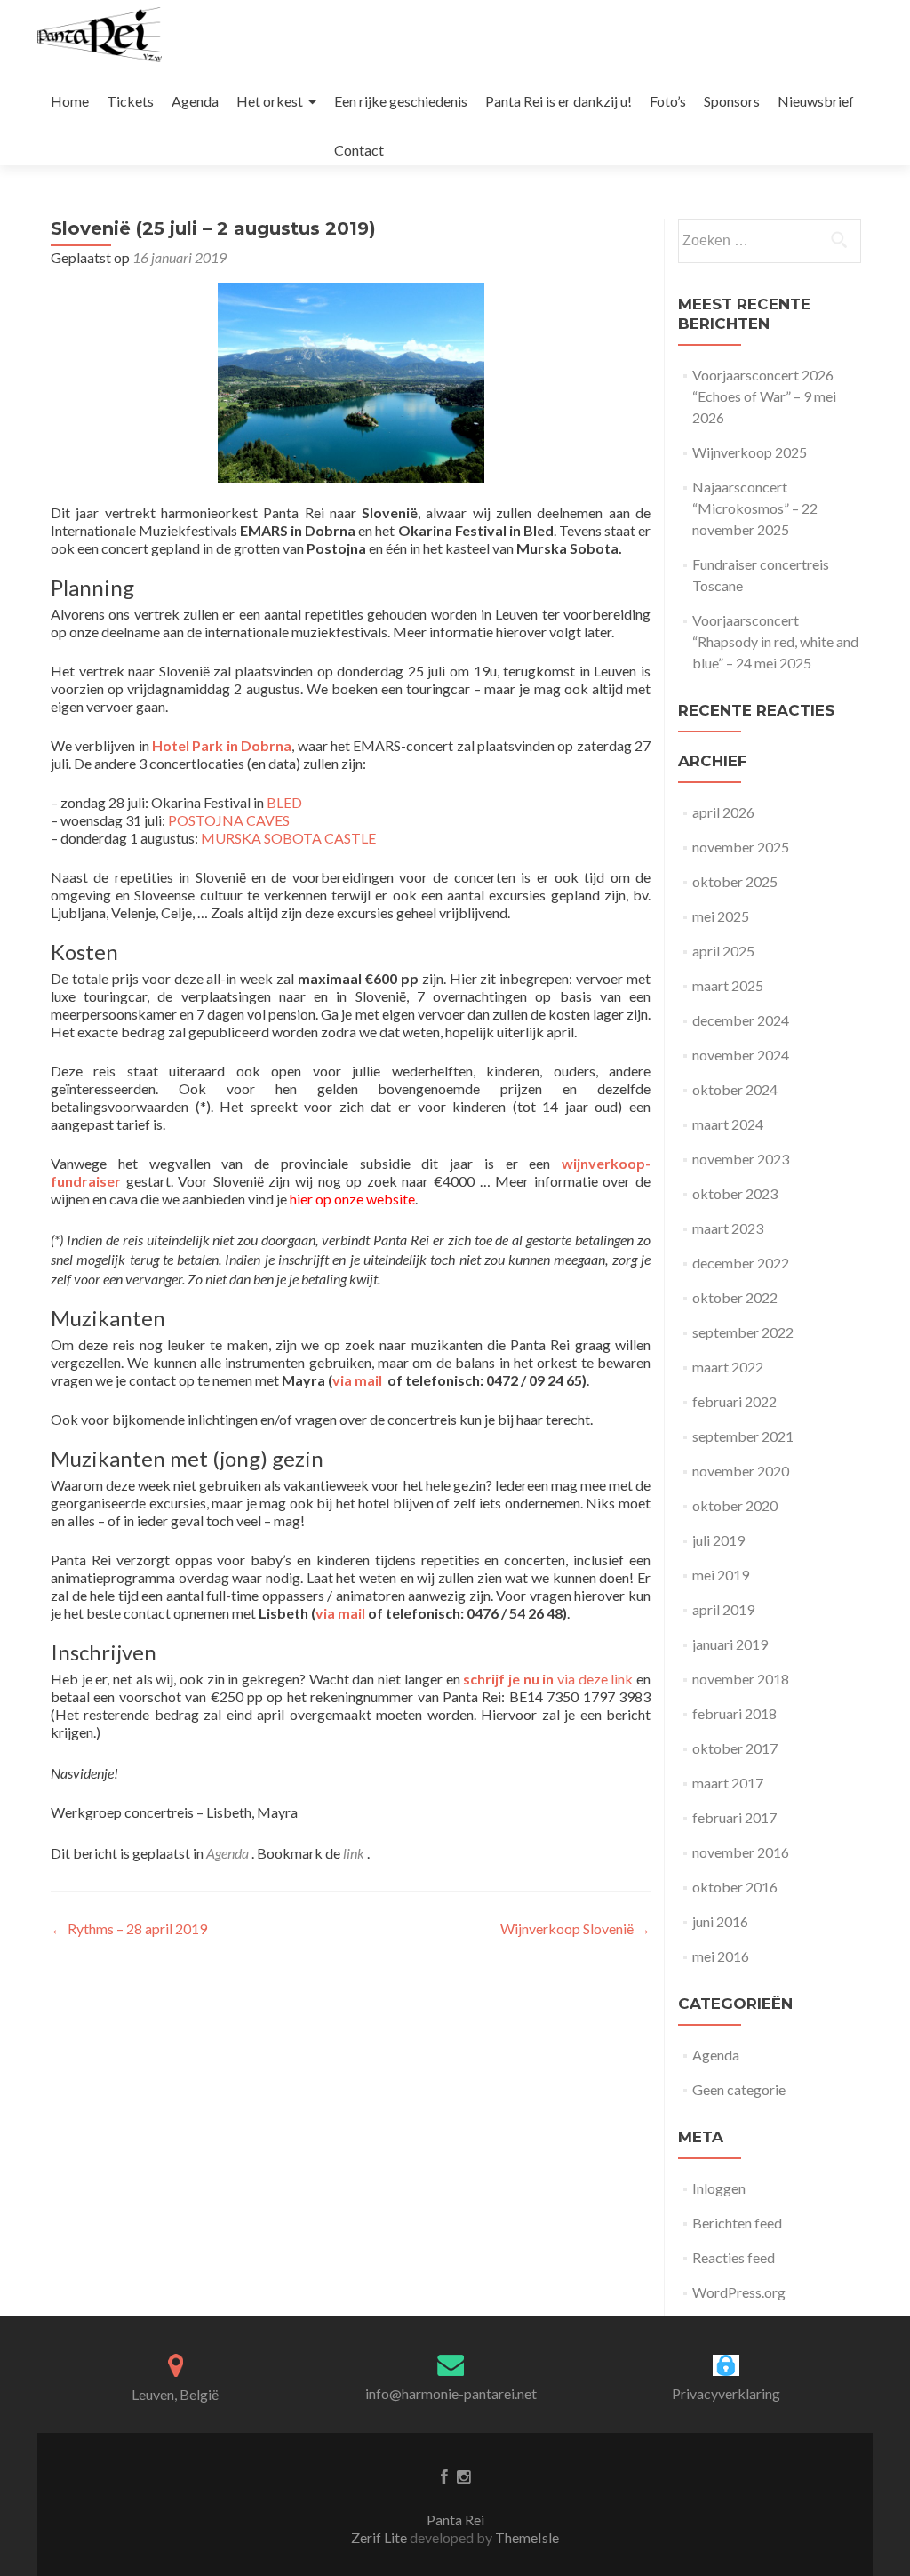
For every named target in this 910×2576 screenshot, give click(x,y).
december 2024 (741, 1020)
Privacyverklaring (726, 2393)
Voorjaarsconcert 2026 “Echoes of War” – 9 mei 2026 (764, 396)
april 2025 (723, 951)
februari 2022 (734, 1401)
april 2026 (723, 812)
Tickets (130, 101)
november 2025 (741, 847)
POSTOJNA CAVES (229, 820)
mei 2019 (721, 1575)
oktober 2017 (735, 1748)
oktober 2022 (735, 1297)
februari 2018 (734, 1713)
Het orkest (270, 101)
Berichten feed (737, 2223)
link (355, 1853)
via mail (340, 1613)
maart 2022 (728, 1367)
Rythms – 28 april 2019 (129, 1928)
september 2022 (743, 1332)
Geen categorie (739, 2089)
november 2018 (741, 1679)
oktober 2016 (735, 1887)
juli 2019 (718, 1540)
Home (70, 101)
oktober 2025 (735, 881)
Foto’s (668, 101)
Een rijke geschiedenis (401, 101)
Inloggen (719, 2188)
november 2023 (741, 1159)
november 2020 (741, 1471)
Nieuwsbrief (816, 101)
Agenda (195, 101)
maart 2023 (728, 1228)
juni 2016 (720, 1921)
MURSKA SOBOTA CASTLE (288, 838)
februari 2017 (734, 1817)
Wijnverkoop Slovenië (575, 1928)
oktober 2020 (735, 1505)
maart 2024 (728, 1124)
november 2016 (741, 1852)
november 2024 (741, 1055)
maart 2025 (728, 985)
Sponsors (732, 101)
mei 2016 (721, 1956)
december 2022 (741, 1263)
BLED (284, 802)
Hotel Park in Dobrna (222, 745)
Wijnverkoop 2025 (750, 452)
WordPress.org (739, 2292)
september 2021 (743, 1436)
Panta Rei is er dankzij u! (559, 101)
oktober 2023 (735, 1193)
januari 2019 (730, 1644)
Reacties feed (734, 2257)
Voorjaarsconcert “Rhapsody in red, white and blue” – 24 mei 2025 (775, 641)
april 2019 (723, 1609)
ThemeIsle (527, 2537)
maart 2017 (728, 1783)
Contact (359, 150)
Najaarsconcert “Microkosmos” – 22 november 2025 (755, 508)
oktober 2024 (735, 1089)
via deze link (548, 1679)
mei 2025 (721, 916)
